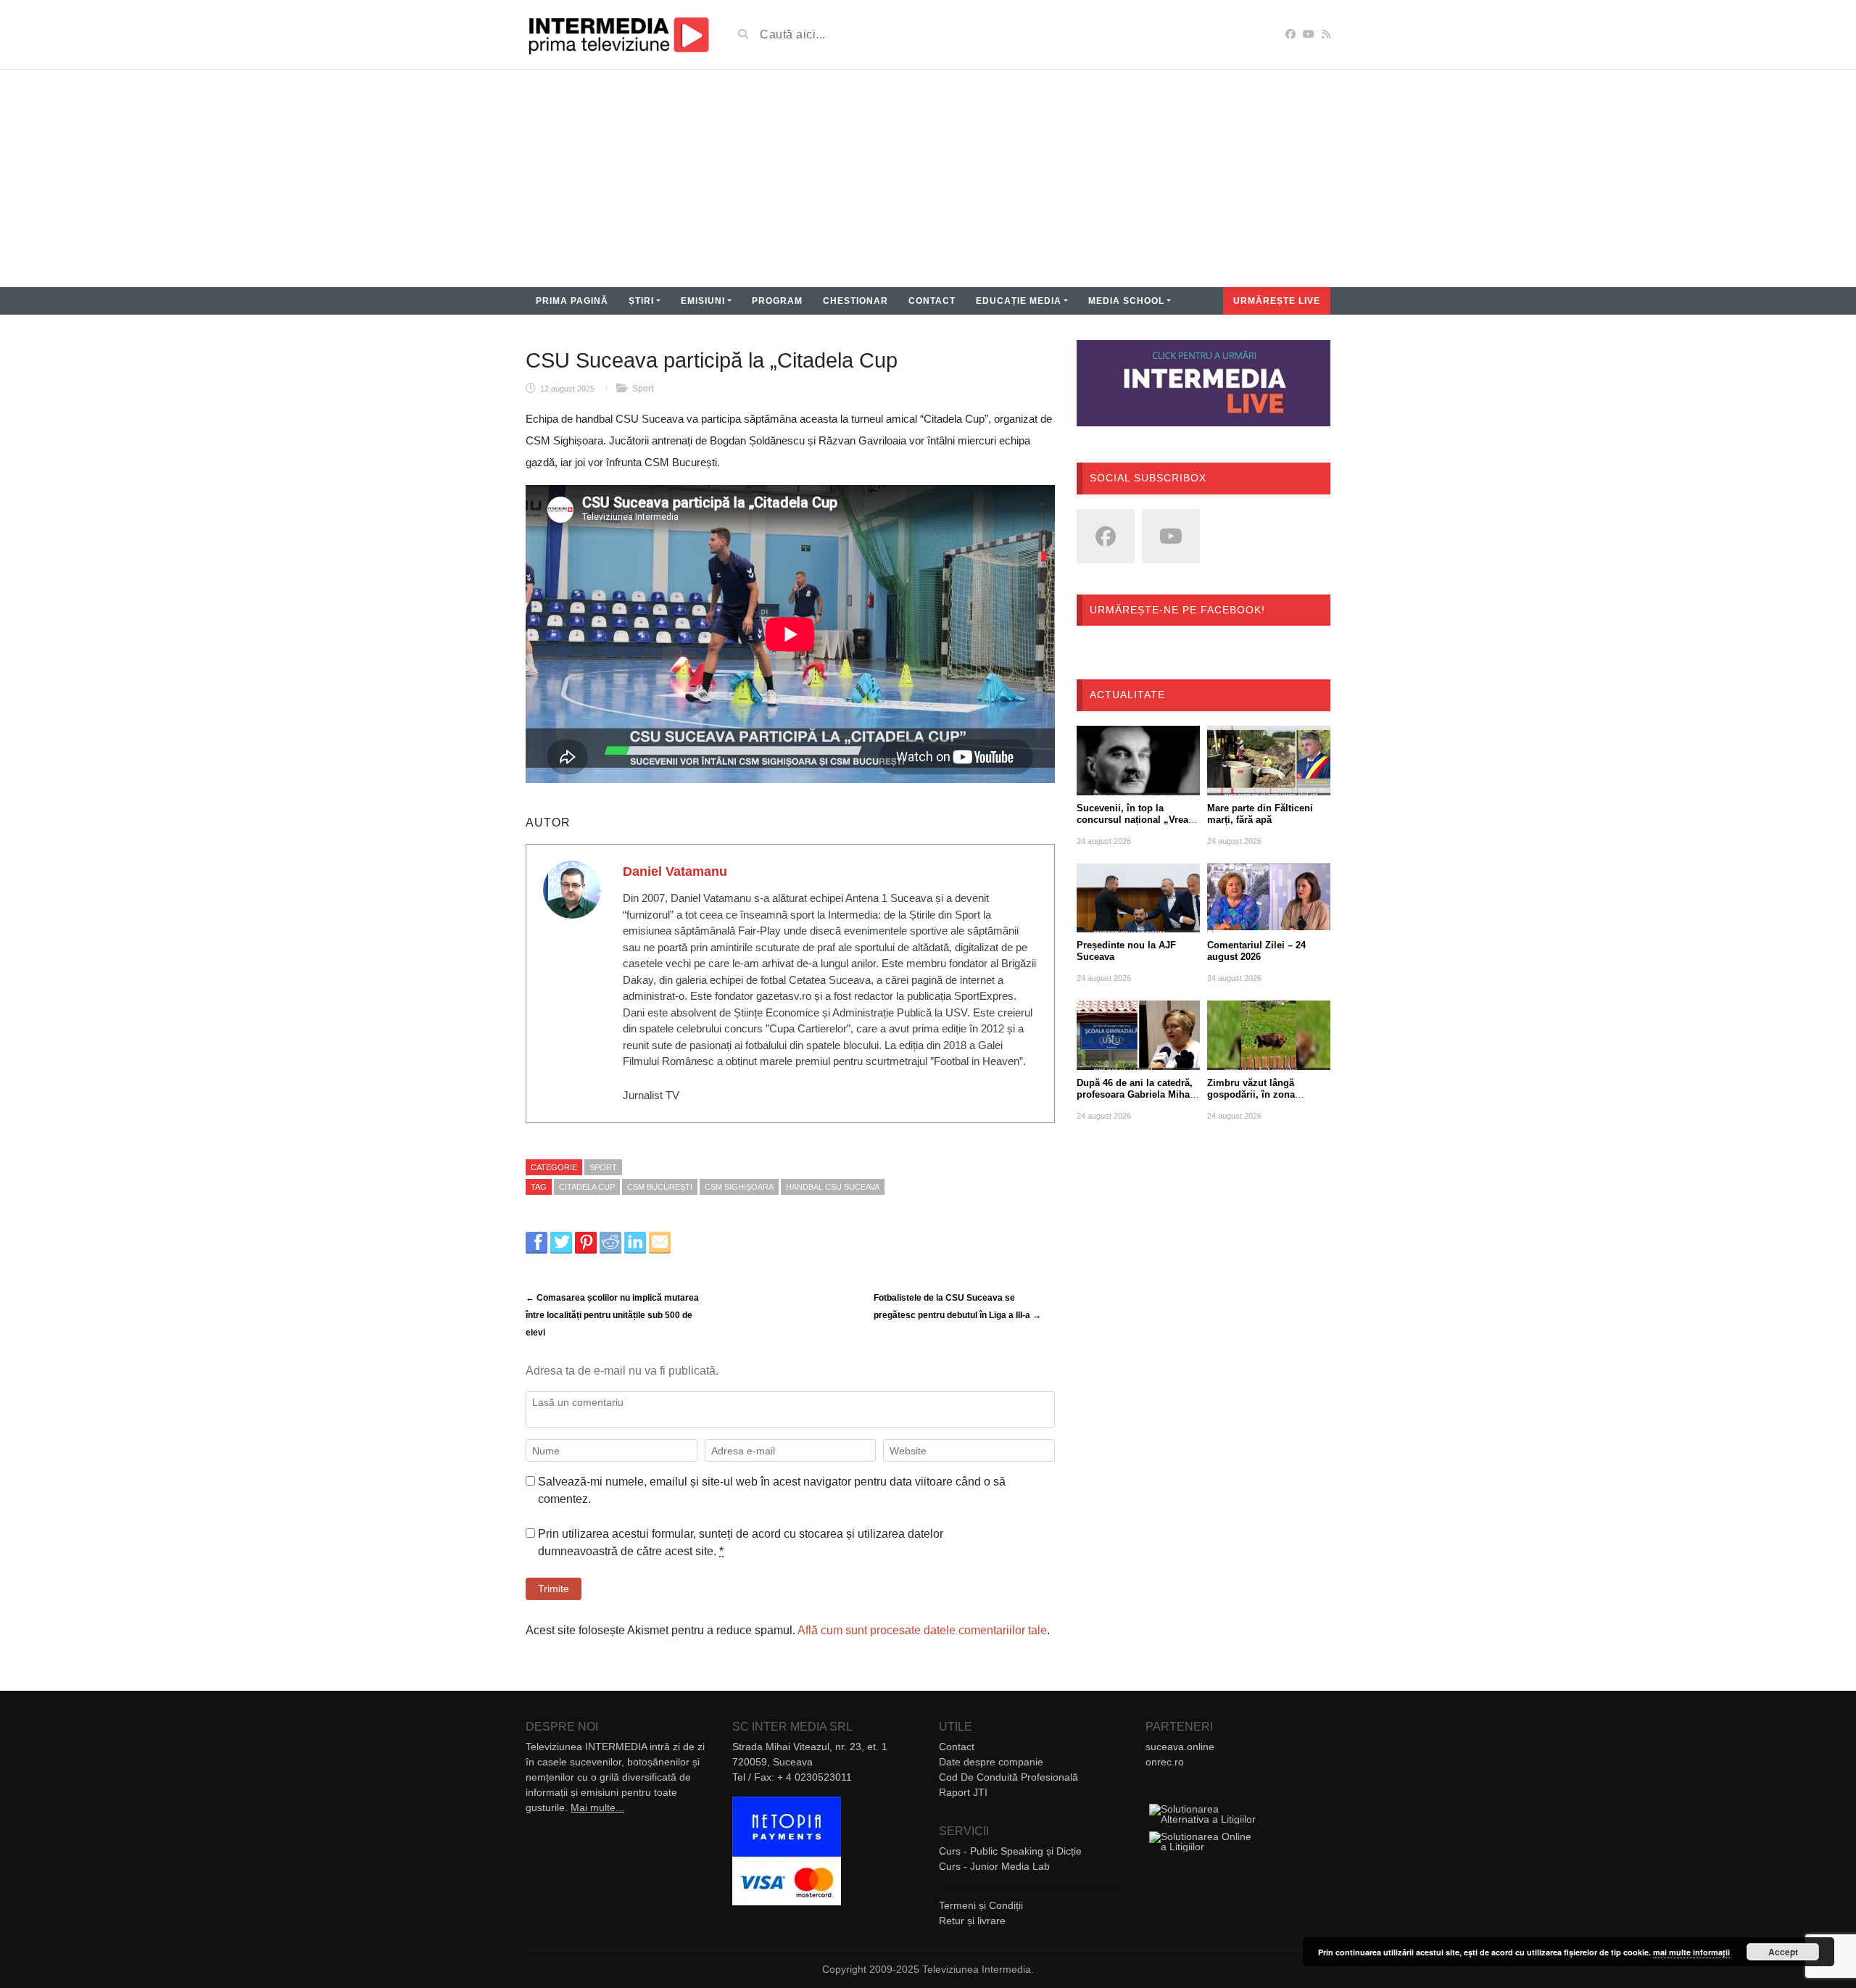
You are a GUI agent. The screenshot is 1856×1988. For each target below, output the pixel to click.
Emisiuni (703, 301)
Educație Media (1019, 301)
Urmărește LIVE (1277, 301)
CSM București (660, 1187)
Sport (643, 389)
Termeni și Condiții (981, 1905)
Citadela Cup (587, 1187)
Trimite (554, 1589)
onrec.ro (1165, 1762)
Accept (1783, 1952)
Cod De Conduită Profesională (1008, 1777)
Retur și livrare (972, 1921)
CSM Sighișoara (739, 1187)
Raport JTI (963, 1792)
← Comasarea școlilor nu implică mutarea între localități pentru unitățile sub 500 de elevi (612, 1315)
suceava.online (1180, 1747)
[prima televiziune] (618, 34)
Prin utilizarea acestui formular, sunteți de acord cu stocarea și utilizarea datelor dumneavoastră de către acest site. (741, 1542)
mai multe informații (1691, 1952)
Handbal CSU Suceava (833, 1187)
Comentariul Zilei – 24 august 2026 (1256, 951)
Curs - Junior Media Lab (994, 1866)
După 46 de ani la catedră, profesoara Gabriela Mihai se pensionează (1135, 1094)
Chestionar (855, 301)
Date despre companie (991, 1762)
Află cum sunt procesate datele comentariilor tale (922, 1630)
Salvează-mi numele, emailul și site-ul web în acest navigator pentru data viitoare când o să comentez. (772, 1490)
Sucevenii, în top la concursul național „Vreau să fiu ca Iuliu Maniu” (1135, 820)
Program (777, 301)
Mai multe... (597, 1807)
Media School (1126, 301)
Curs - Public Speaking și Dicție (1010, 1851)
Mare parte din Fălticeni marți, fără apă (1260, 814)
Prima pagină (572, 301)
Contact (932, 301)
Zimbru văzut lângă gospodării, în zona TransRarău (1251, 1094)
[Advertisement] (928, 178)
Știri (641, 301)
